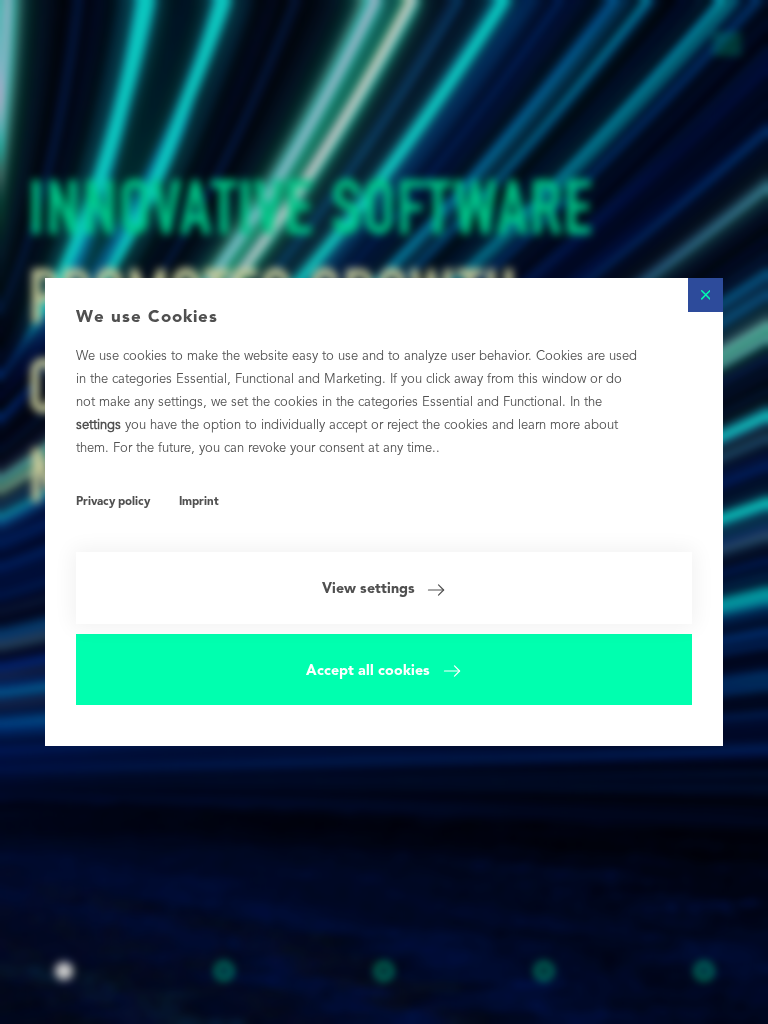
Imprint (199, 502)
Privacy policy (113, 502)
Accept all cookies (368, 671)
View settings (368, 589)
